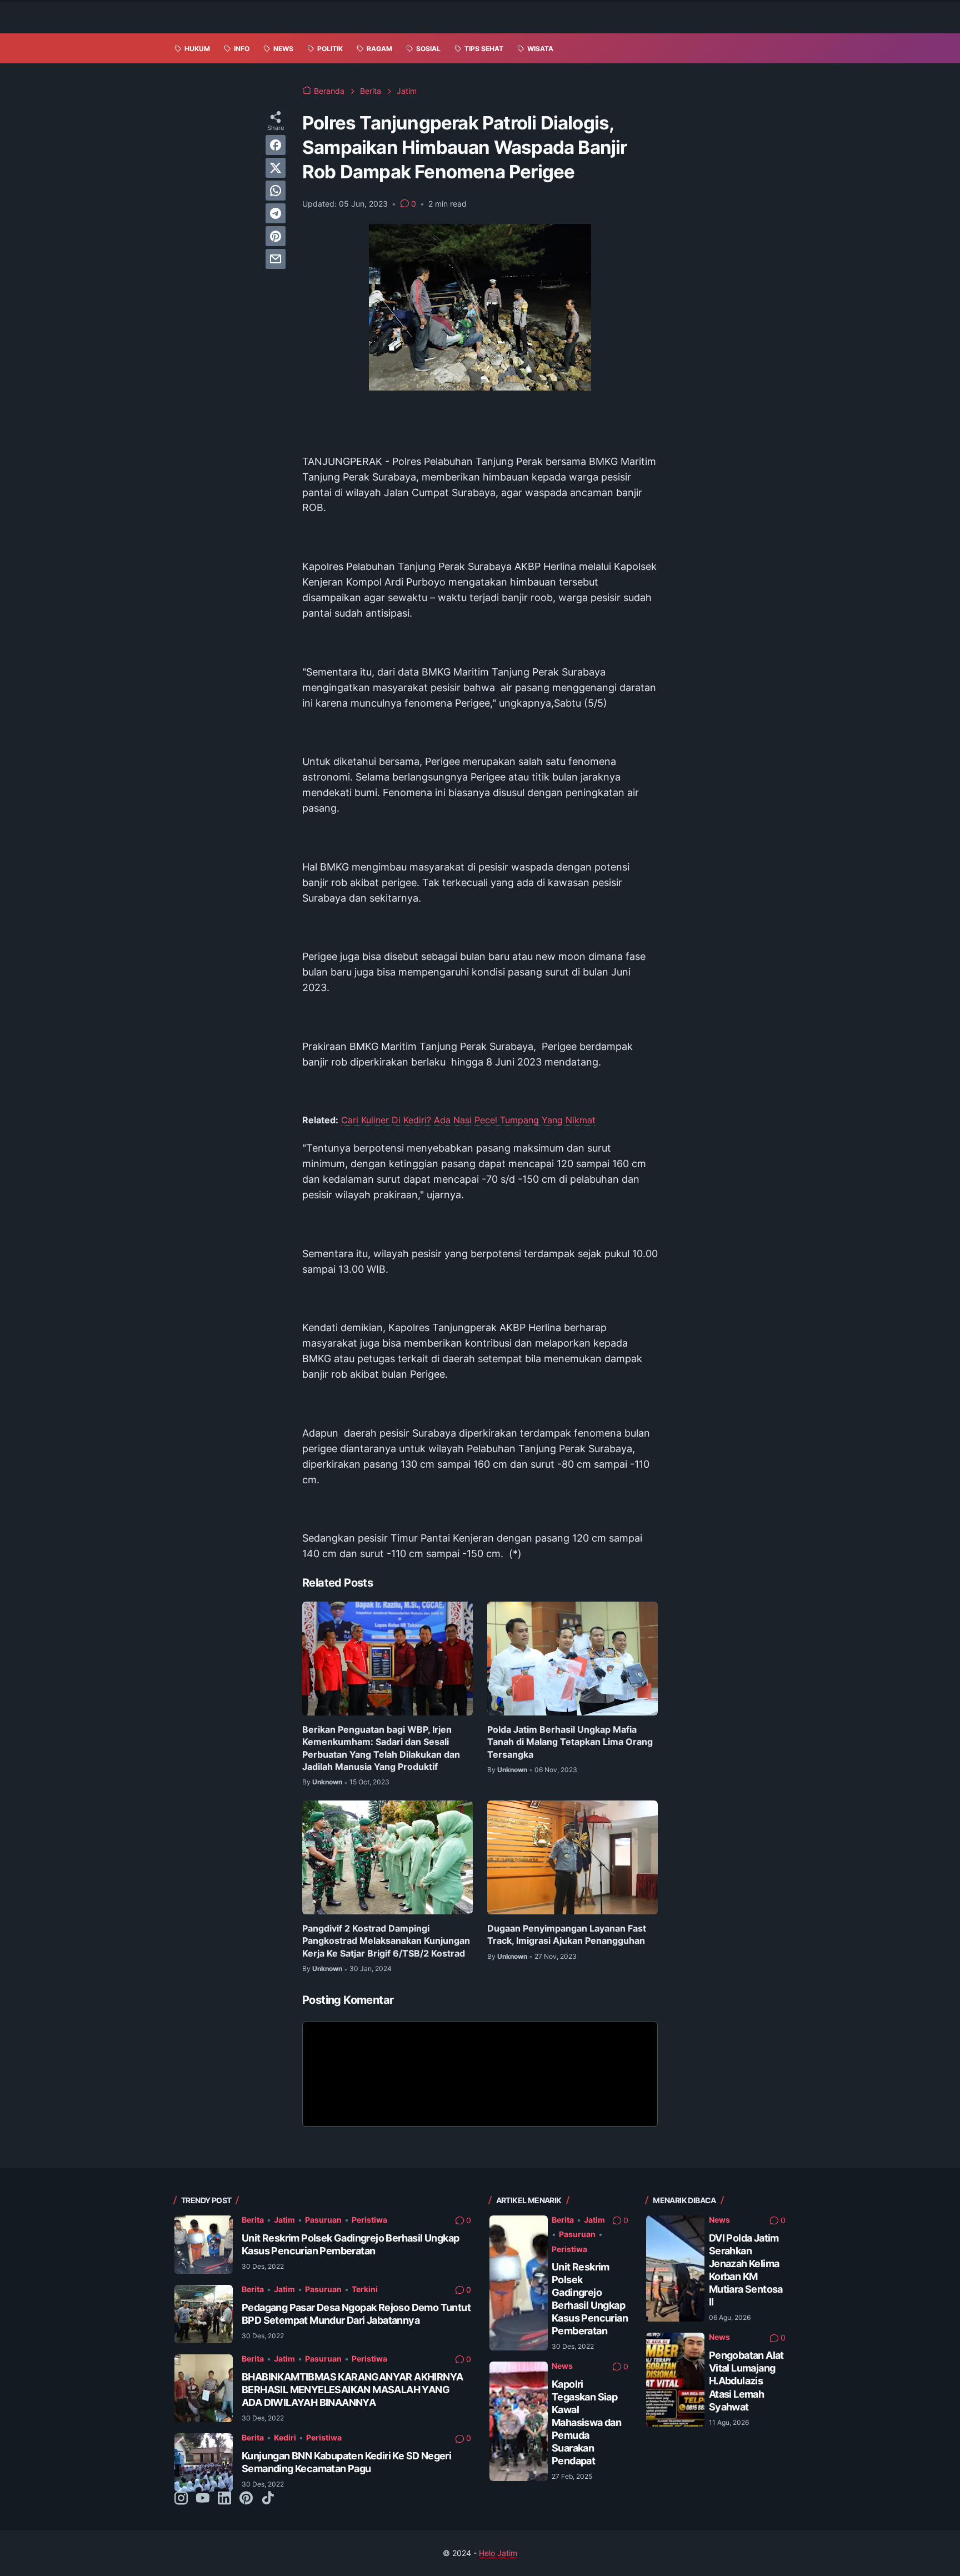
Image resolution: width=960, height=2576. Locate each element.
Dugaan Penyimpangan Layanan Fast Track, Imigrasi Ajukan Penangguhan (567, 1934)
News (562, 2366)
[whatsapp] (276, 191)
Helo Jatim (498, 2553)
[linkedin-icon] (224, 2499)
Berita (253, 2220)
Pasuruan (323, 2220)
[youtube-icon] (203, 2499)
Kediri (285, 2437)
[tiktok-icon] (268, 2499)
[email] (276, 259)
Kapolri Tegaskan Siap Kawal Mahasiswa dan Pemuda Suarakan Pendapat (586, 2422)
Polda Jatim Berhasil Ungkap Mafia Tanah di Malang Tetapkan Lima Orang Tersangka (570, 1742)
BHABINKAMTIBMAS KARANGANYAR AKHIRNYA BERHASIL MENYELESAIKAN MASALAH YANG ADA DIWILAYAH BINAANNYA (352, 2390)
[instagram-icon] (181, 2499)
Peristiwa (369, 2220)
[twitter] (276, 168)
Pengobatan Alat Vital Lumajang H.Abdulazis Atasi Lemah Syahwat (746, 2381)
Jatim (284, 2220)
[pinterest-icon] (246, 2499)
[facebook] (276, 145)
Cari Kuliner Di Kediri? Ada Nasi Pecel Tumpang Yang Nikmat (468, 1120)
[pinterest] (276, 236)
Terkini (365, 2289)
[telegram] (276, 213)
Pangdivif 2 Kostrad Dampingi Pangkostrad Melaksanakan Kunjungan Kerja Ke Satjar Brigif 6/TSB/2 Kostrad (386, 1941)
